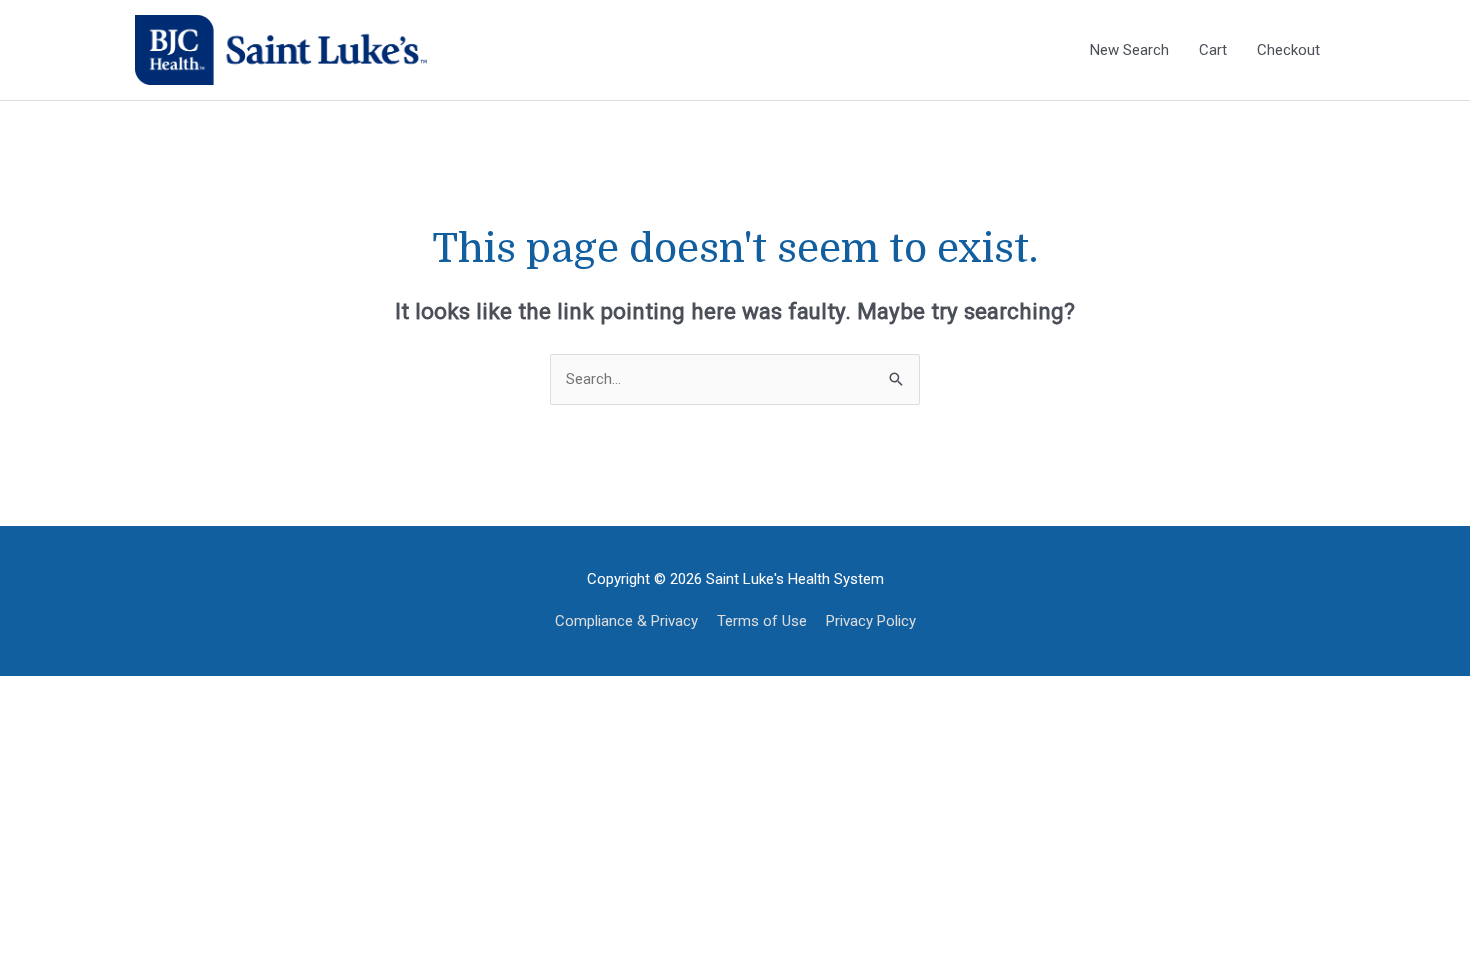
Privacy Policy (871, 621)
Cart (1213, 50)
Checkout (1288, 50)
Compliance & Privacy (626, 621)
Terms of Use (762, 621)
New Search (1129, 50)
